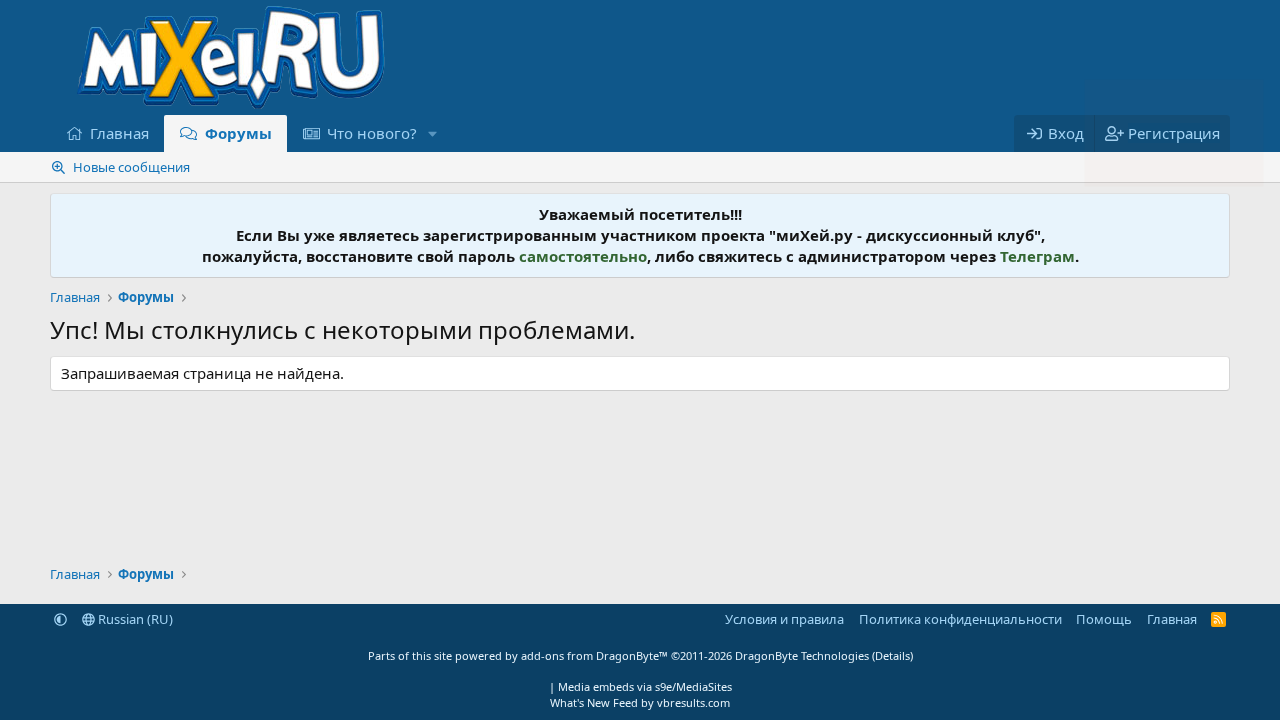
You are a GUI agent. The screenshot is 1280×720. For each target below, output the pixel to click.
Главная (119, 133)
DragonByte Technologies (802, 655)
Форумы (238, 133)
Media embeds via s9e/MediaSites (645, 686)
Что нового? (372, 133)
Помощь (1104, 619)
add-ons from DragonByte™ (594, 655)
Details (892, 655)
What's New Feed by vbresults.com (640, 702)
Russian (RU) (134, 619)
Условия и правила (784, 619)
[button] (433, 133)
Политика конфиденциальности (960, 619)
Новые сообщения (131, 167)
